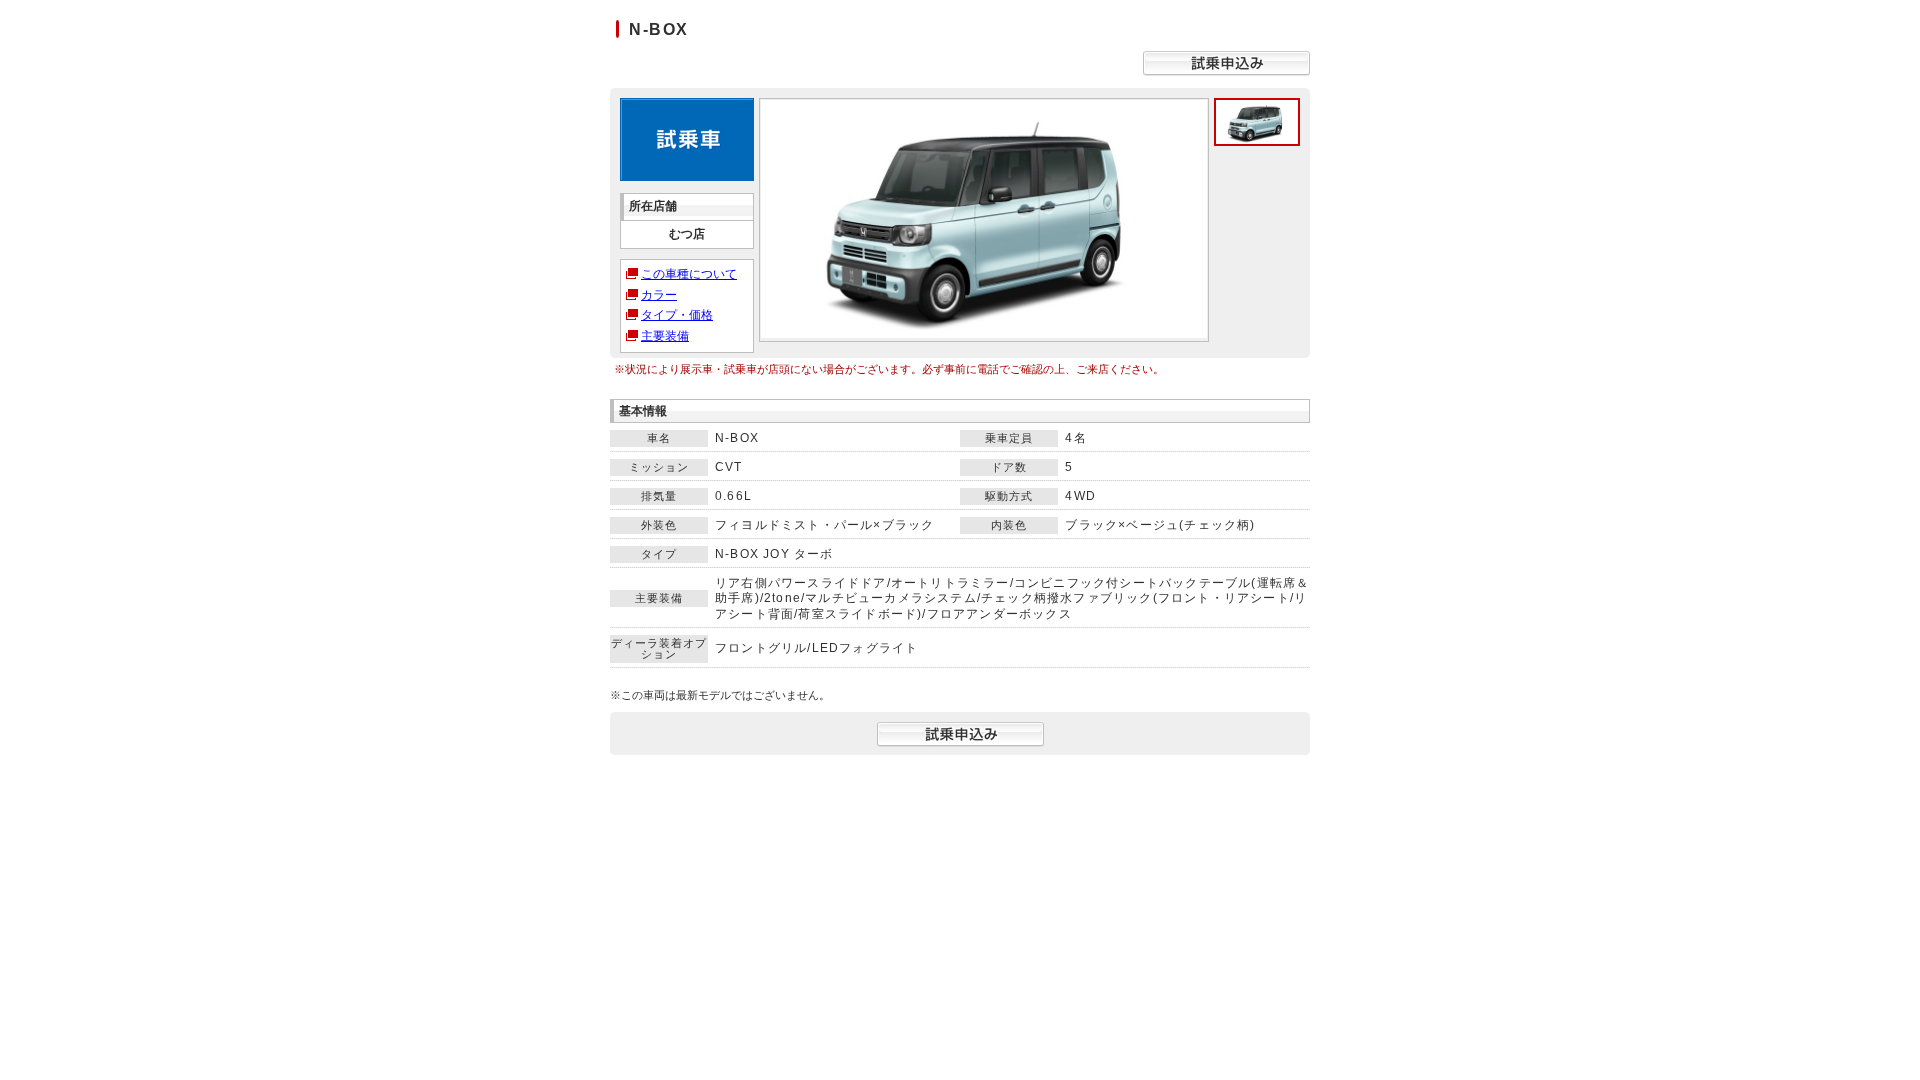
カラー (659, 295)
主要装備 (665, 336)
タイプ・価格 (677, 315)
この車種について (689, 274)
